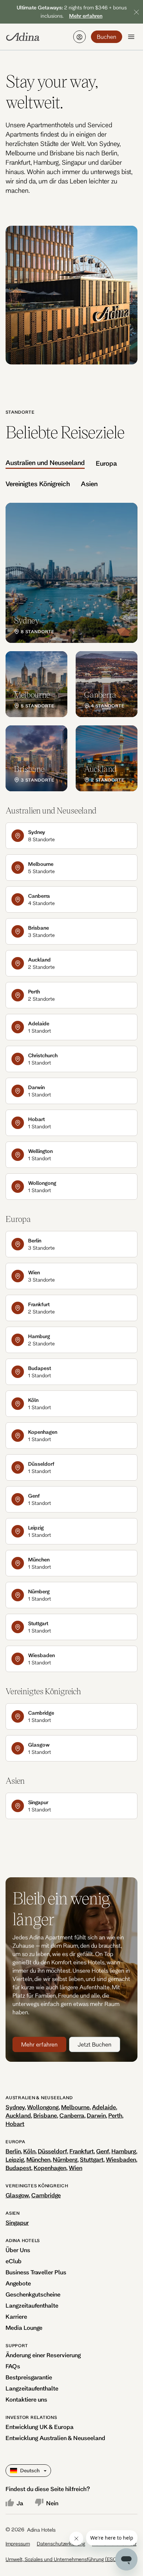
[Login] (79, 37)
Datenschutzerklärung (61, 2544)
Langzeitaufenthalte (32, 2305)
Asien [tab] (89, 484)
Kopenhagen (50, 2168)
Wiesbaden (121, 2159)
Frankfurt (82, 2151)
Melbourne (75, 2107)
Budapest (18, 2168)
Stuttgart (92, 2159)
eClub (14, 2261)
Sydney (15, 2107)
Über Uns (18, 2250)
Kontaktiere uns (26, 2399)
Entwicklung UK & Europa (40, 2427)
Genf (103, 2151)
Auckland (18, 2115)
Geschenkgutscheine (33, 2294)
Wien (75, 2168)
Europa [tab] (106, 463)
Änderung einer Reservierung (43, 2355)
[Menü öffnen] (131, 37)
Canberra (72, 2115)
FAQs (13, 2366)
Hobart (15, 2124)
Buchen (107, 37)
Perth (115, 2115)
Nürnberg (65, 2159)
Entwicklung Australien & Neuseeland (55, 2438)
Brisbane (45, 2115)
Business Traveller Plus (36, 2272)
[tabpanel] (71, 647)
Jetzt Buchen (95, 2044)
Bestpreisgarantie (29, 2377)
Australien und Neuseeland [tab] (45, 463)
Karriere (16, 2316)
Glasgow (17, 2195)
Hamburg (124, 2151)
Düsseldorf (52, 2151)
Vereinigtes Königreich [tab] (38, 484)
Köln (29, 2151)
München (38, 2159)
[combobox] (11, 2471)
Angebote (18, 2283)
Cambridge (46, 2195)
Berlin (13, 2151)
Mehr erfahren (39, 2044)
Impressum (18, 2544)
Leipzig (15, 2159)
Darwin (96, 2115)
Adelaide (104, 2107)
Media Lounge (24, 2328)
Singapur (17, 2222)
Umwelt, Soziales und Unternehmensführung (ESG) (62, 2559)
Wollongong (43, 2107)
